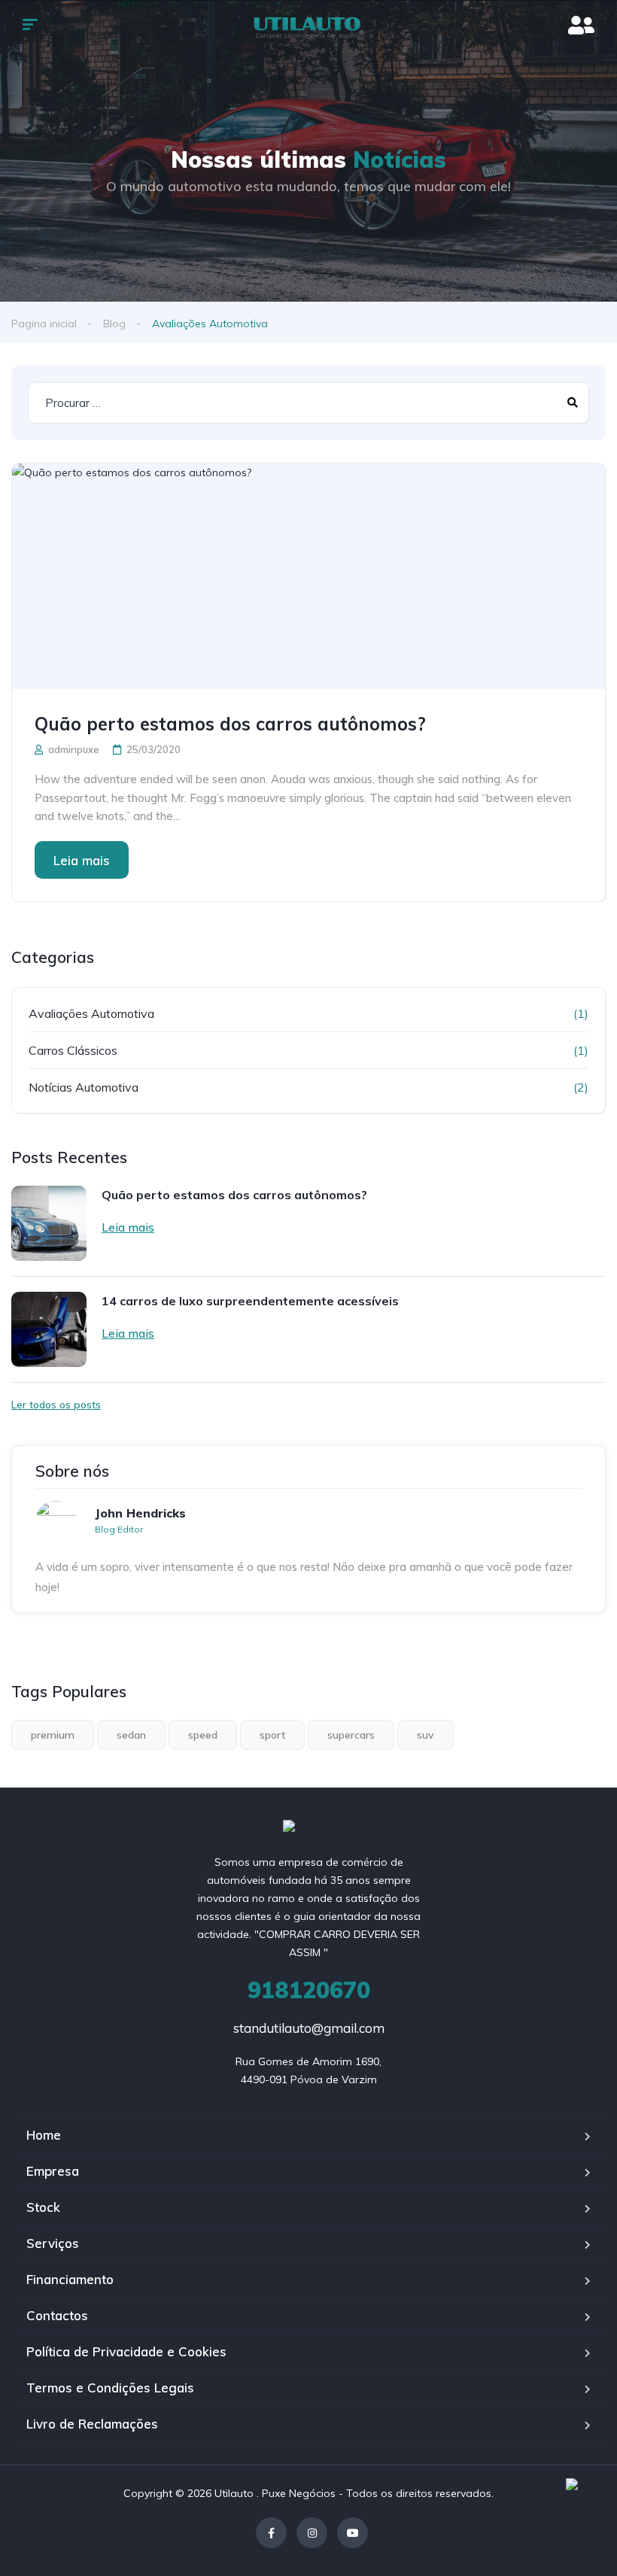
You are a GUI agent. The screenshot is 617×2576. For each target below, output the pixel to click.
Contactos (57, 2315)
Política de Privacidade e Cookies (126, 2351)
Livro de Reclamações (92, 2424)
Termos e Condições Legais (110, 2388)
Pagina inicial (44, 324)
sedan (131, 1735)
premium (53, 1735)
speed (203, 1735)
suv (426, 1735)
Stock (43, 2207)
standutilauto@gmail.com (309, 2028)
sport (272, 1735)
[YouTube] (353, 2533)
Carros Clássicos (73, 1050)
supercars (351, 1735)
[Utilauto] (309, 26)
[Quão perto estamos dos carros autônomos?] (308, 576)
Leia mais (82, 860)
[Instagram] (312, 2533)
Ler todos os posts (56, 1405)
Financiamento (70, 2279)
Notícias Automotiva (84, 1087)
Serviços (53, 2243)
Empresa (53, 2171)
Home (44, 2135)
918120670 (309, 1990)
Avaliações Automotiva (91, 1013)
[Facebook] (271, 2533)
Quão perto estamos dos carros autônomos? (230, 724)
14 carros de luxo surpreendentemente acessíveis (250, 1301)
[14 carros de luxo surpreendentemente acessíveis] (49, 1329)
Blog (114, 324)
